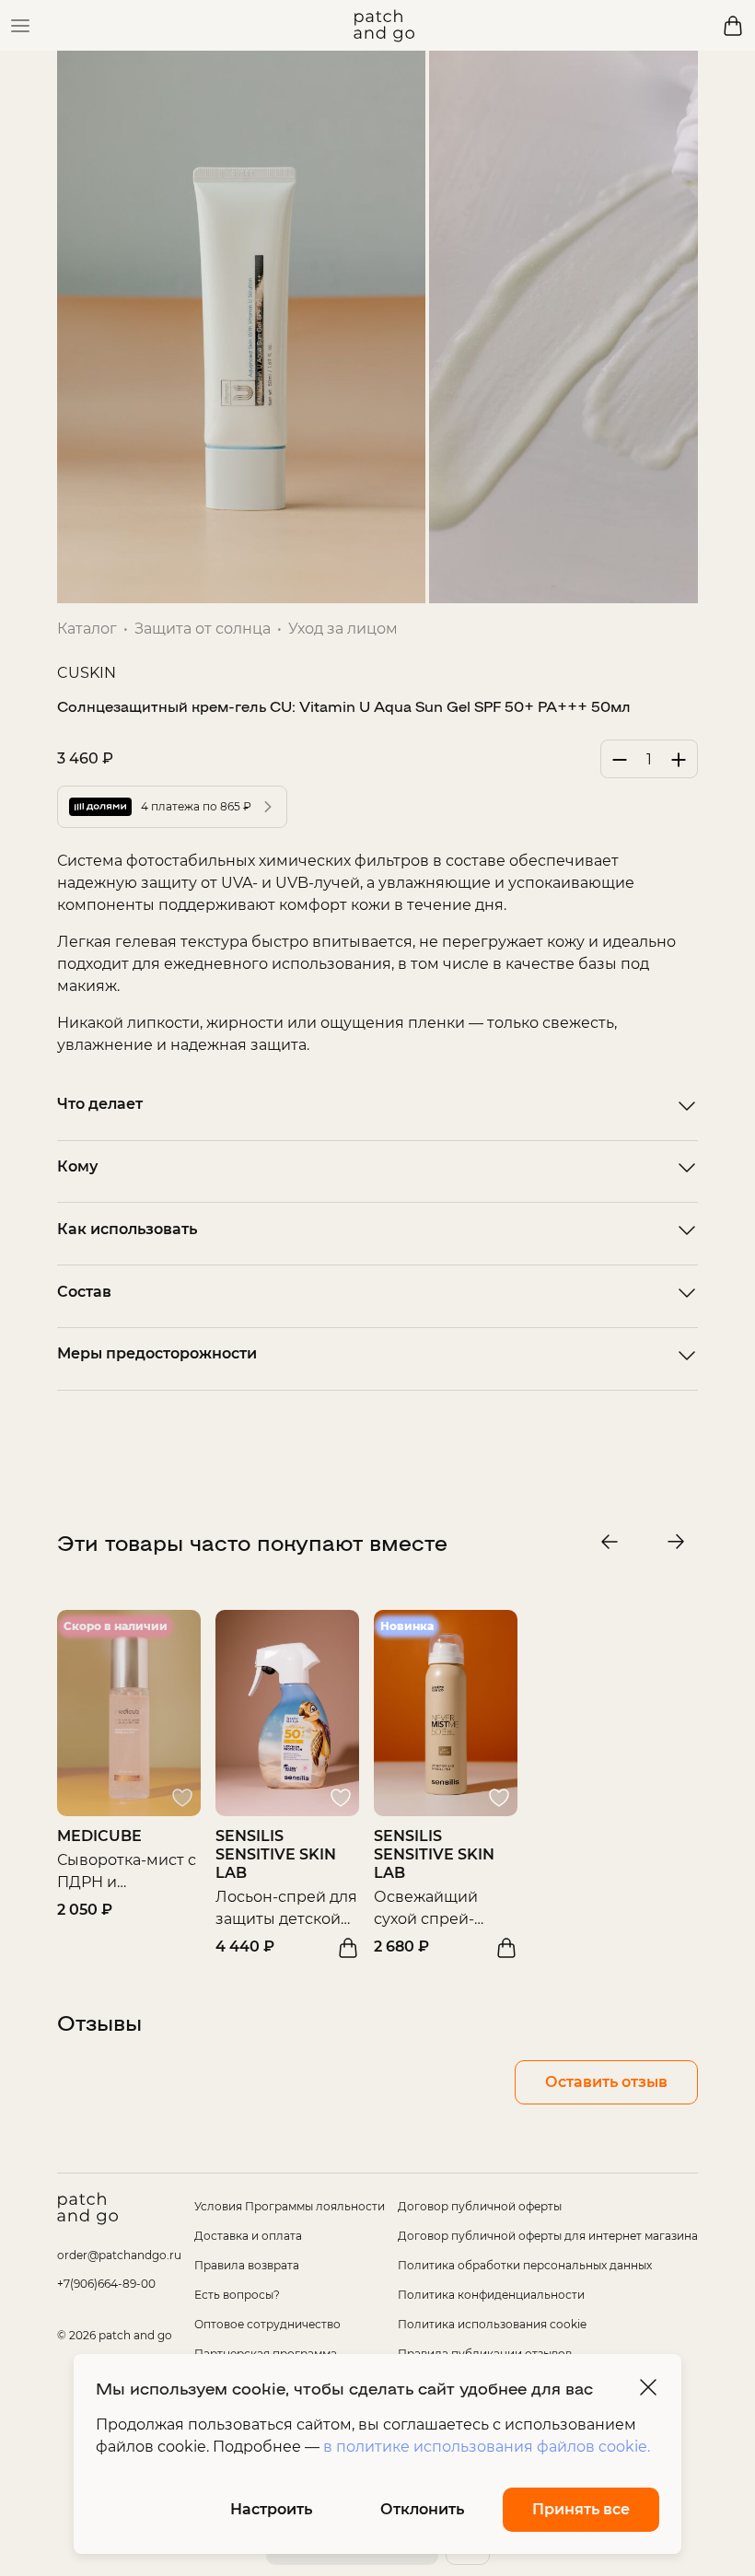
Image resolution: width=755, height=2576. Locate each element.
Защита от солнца (203, 629)
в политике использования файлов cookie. (487, 2447)
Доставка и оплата (248, 2236)
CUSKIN (87, 673)
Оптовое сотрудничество (267, 2324)
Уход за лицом (343, 629)
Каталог (87, 629)
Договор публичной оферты (480, 2206)
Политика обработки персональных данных (525, 2265)
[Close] (648, 2387)
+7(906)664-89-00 (106, 2284)
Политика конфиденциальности (491, 2295)
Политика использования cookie (492, 2324)
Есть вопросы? (237, 2295)
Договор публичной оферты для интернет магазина (548, 2236)
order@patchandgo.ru (119, 2255)
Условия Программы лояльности (290, 2206)
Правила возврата (247, 2265)
